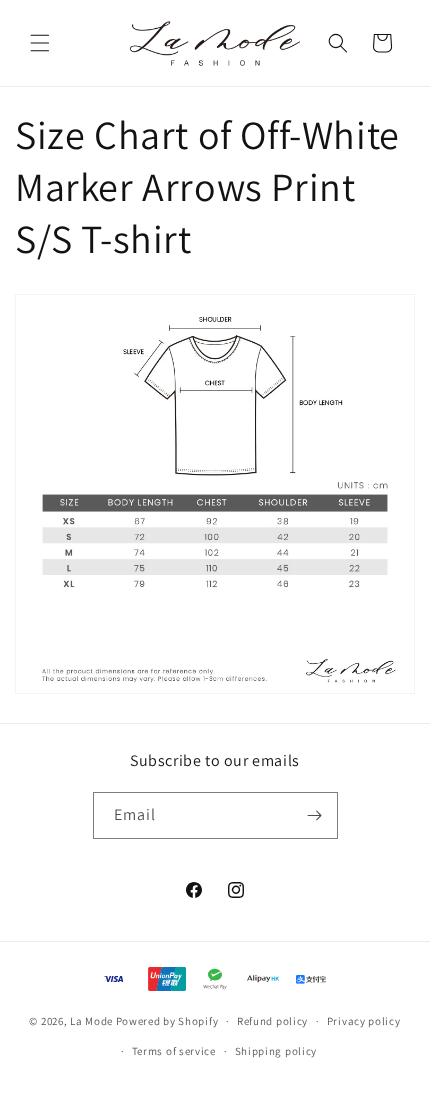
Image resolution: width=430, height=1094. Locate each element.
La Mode (91, 1021)
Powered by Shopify (167, 1021)
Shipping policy (276, 1051)
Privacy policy (364, 1021)
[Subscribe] (315, 815)
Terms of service (174, 1051)
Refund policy (272, 1021)
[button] (40, 43)
